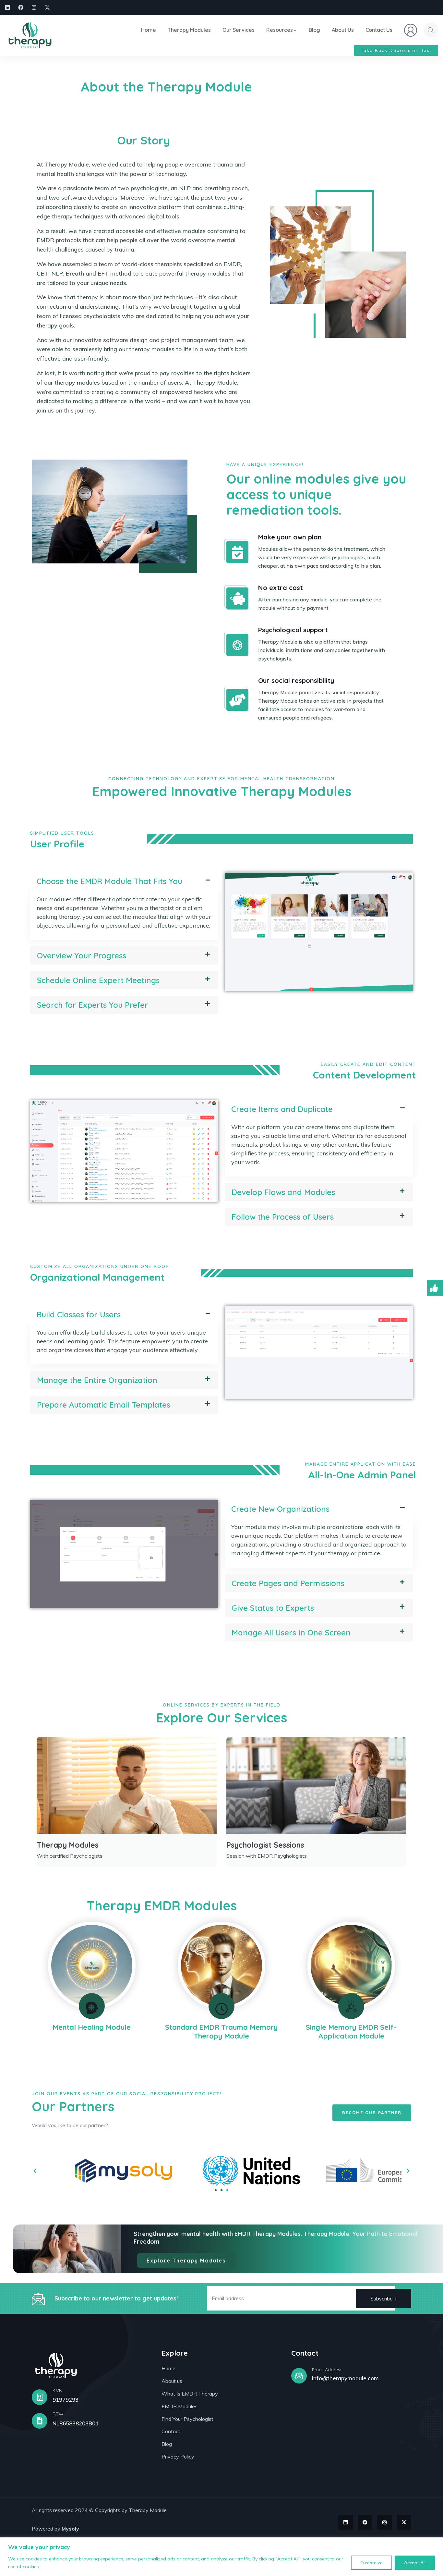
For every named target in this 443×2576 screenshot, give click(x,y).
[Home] (30, 36)
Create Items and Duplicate (282, 1109)
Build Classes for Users (79, 1314)
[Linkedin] (7, 7)
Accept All (415, 2563)
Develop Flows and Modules (283, 1192)
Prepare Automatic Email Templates (104, 1405)
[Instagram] (34, 7)
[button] (124, 881)
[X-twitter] (47, 7)
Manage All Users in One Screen (291, 1633)
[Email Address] (299, 2376)
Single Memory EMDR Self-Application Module (351, 2031)
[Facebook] (21, 7)
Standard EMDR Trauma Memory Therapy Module (221, 2031)
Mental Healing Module (92, 2027)
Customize (371, 2563)
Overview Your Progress (82, 955)
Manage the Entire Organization (97, 1380)
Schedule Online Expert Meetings (98, 980)
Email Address (327, 2370)
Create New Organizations (280, 1509)
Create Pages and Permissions (288, 1583)
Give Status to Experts (273, 1608)
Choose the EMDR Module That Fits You (109, 881)
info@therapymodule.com (345, 2378)
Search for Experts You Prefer (93, 1005)
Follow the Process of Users (283, 1217)
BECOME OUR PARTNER (372, 2113)
